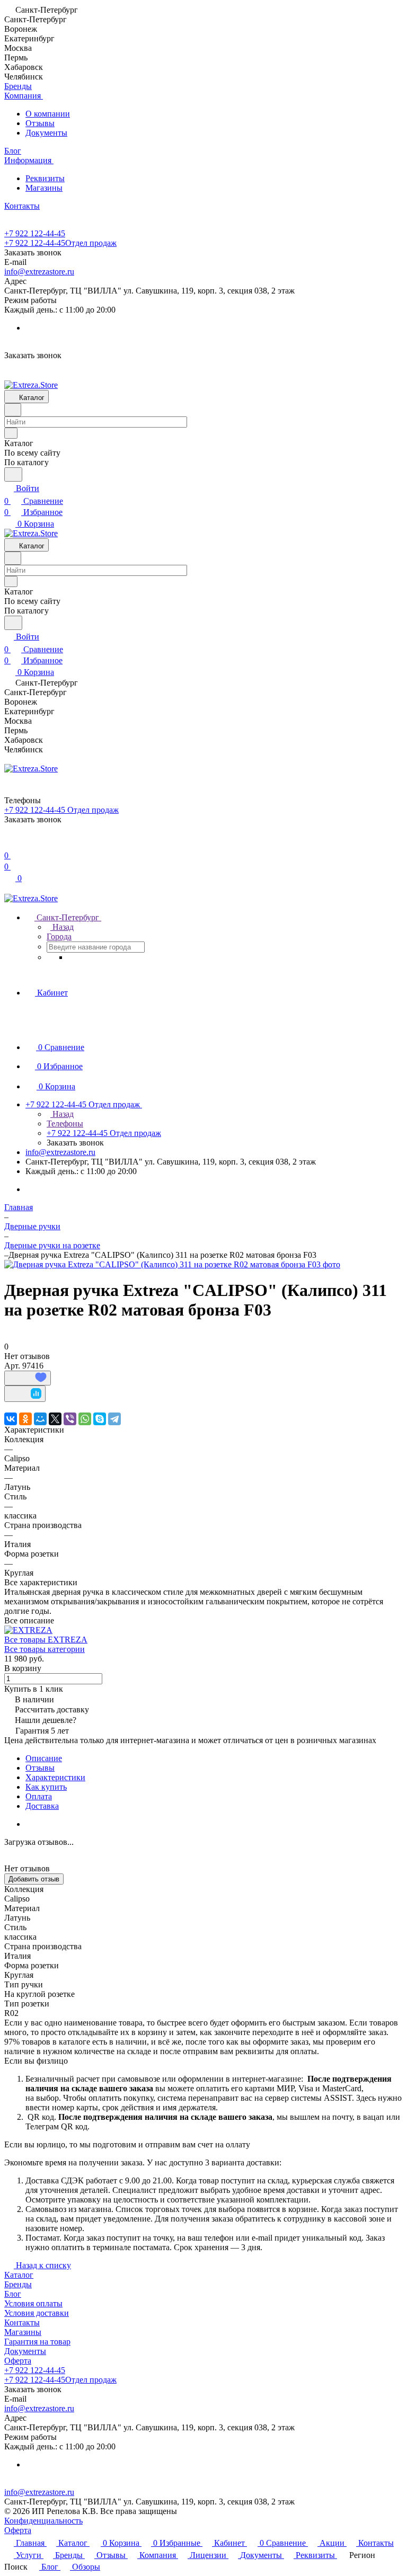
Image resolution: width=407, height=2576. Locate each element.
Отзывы (40, 123)
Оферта (18, 2361)
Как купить (46, 1787)
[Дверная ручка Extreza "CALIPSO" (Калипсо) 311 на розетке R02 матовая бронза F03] (172, 1264)
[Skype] (100, 1419)
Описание (44, 1758)
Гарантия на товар (37, 2342)
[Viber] (70, 1419)
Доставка (42, 1806)
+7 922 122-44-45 (35, 233)
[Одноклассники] (25, 1419)
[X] (55, 1419)
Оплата (39, 1796)
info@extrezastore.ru (39, 272)
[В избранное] (28, 1378)
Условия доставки (37, 2313)
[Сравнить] (25, 1394)
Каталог (19, 2275)
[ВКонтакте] (11, 1419)
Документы (46, 133)
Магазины (44, 188)
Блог (13, 2294)
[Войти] (9, 843)
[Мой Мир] (40, 1419)
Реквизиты (45, 178)
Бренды (18, 2284)
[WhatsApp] (85, 1419)
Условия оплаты (33, 2303)
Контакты (22, 2322)
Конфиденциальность (43, 2521)
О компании (48, 114)
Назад (62, 927)
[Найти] (13, 474)
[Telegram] (114, 1419)
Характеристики (55, 1777)
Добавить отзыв (34, 1879)
